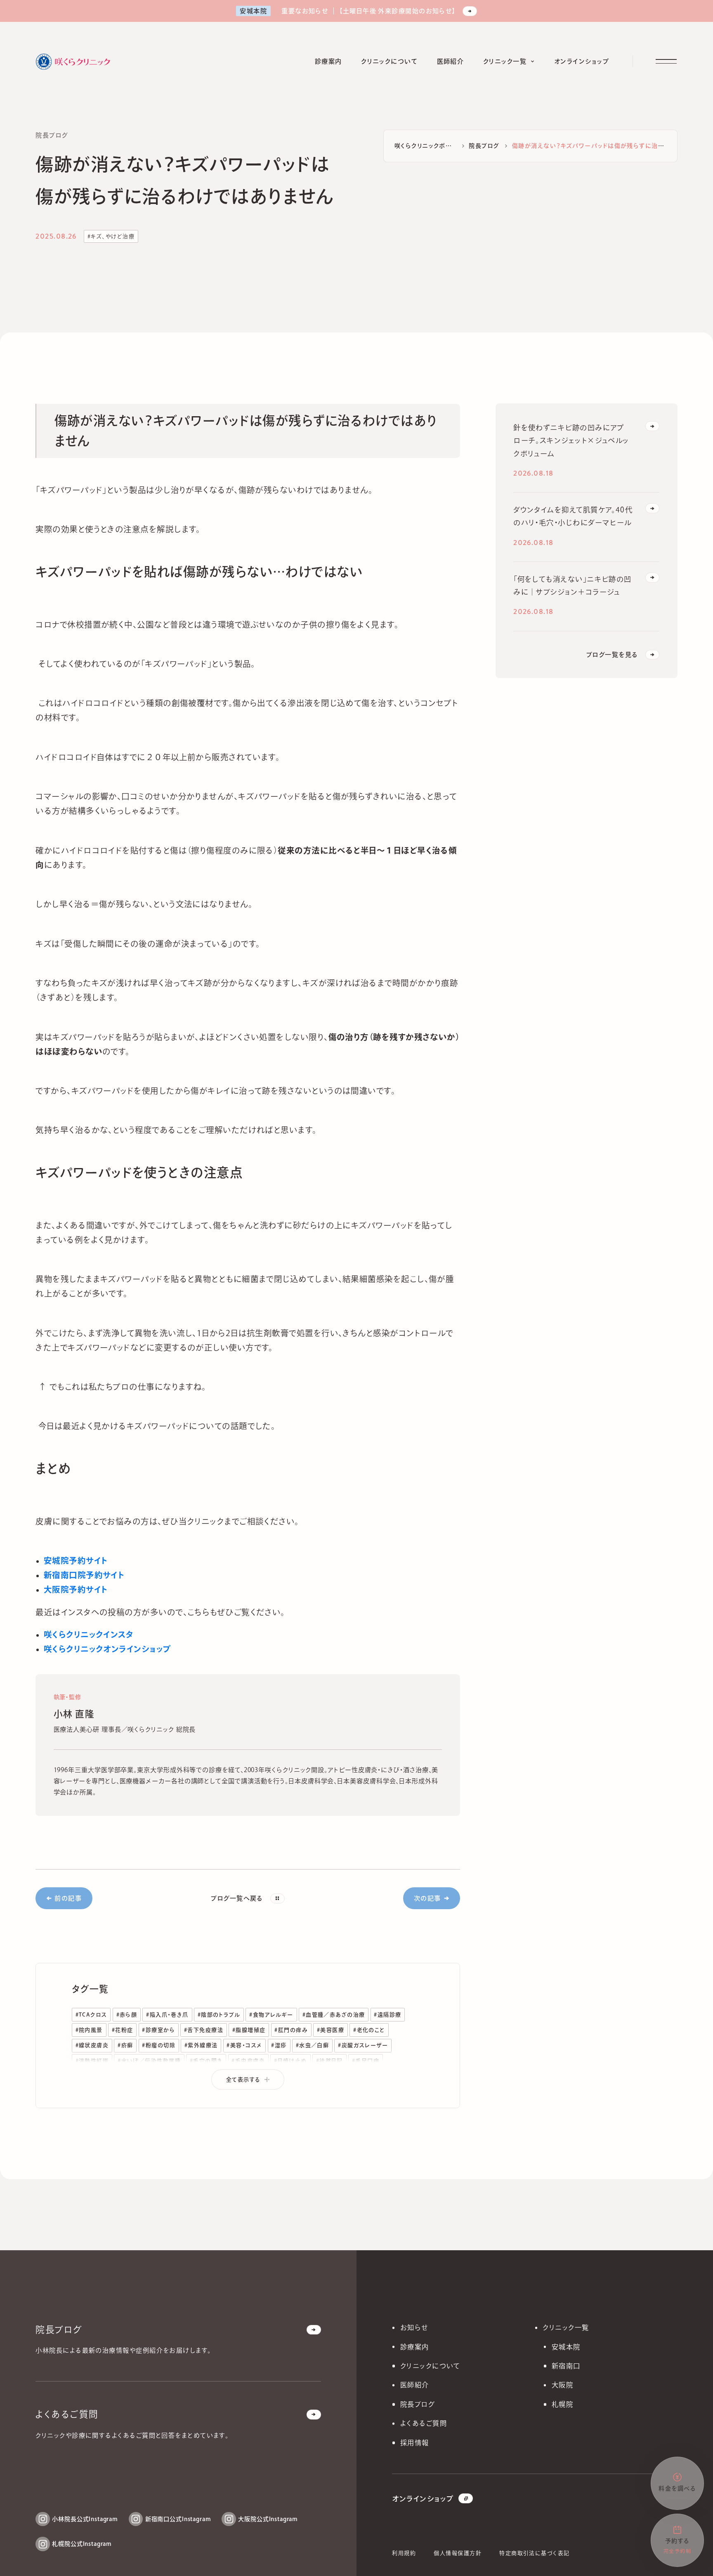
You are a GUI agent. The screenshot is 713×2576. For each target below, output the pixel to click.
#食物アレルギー (271, 2014)
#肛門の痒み (291, 2030)
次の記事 (427, 1898)
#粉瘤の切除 (159, 2045)
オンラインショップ (423, 2499)
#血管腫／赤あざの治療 (334, 2014)
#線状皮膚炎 (92, 2045)
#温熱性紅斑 (92, 2061)
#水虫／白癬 (313, 2045)
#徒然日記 (329, 2061)
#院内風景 (89, 2030)
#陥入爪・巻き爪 (167, 2014)
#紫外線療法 (201, 2045)
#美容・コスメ (244, 2045)
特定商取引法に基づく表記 (534, 2553)
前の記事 (68, 1898)
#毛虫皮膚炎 (248, 2061)
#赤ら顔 (127, 2014)
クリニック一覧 (566, 2327)
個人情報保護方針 (458, 2553)
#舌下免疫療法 (204, 2030)
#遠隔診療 (387, 2014)
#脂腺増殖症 (249, 2030)
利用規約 (404, 2553)
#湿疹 (279, 2045)
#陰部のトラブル (219, 2014)
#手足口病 (366, 2061)
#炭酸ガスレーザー (363, 2045)
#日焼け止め (290, 2061)
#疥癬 (125, 2045)
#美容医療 (331, 2030)
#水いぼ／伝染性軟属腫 (149, 2061)
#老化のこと (369, 2030)
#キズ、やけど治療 (111, 236)
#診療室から (158, 2030)
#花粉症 (123, 2030)
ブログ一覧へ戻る (237, 1898)
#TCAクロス (91, 2014)
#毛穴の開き (206, 2061)
